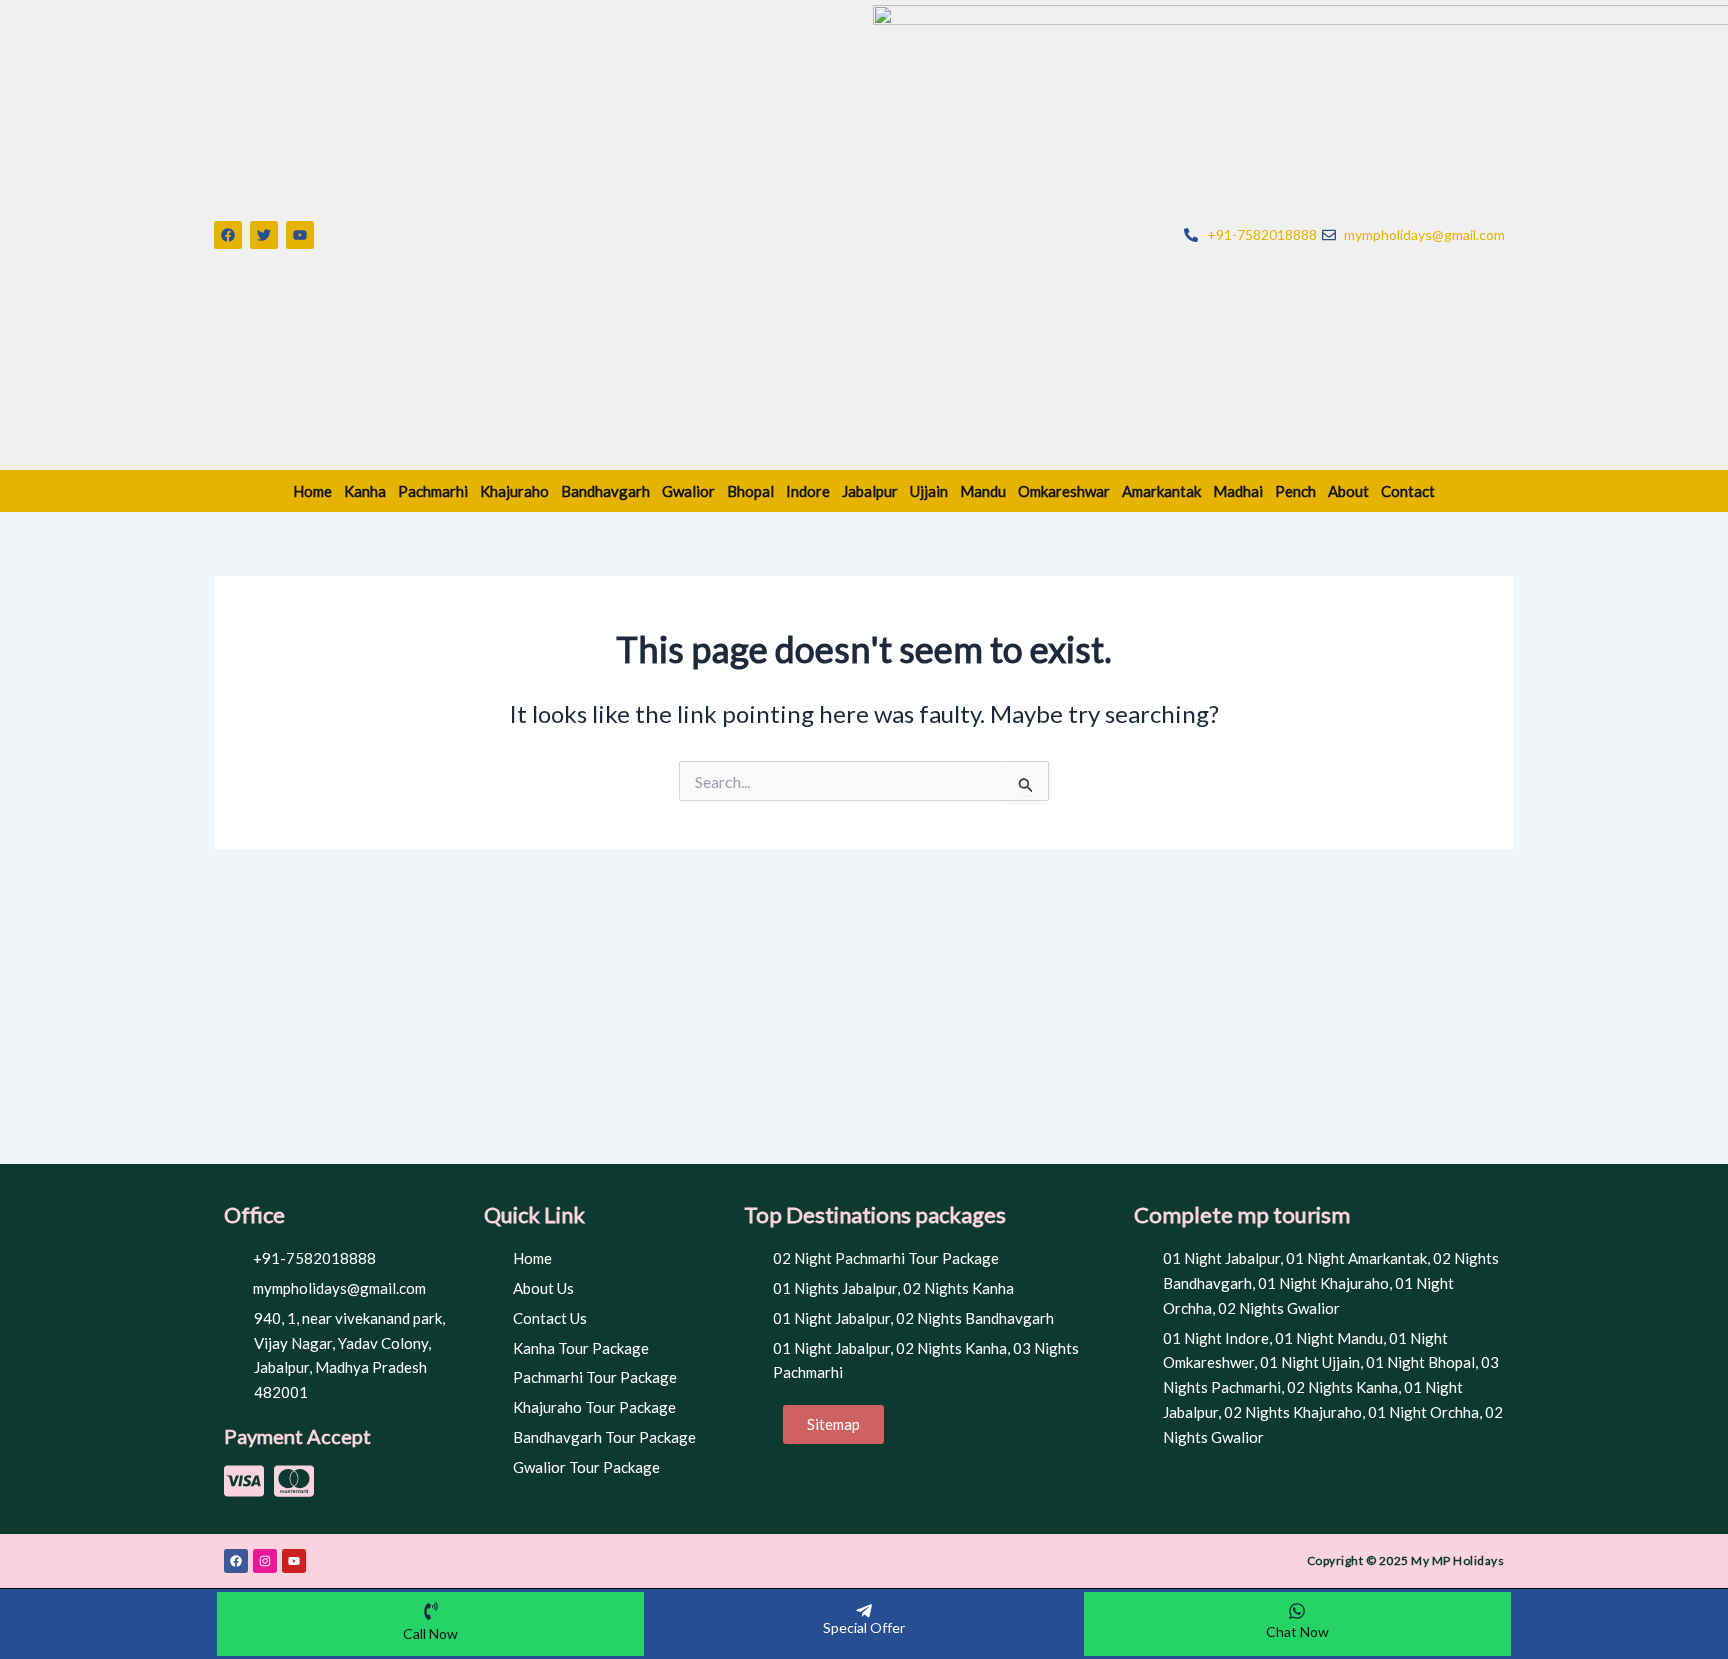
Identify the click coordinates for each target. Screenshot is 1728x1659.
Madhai (1238, 491)
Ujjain (929, 491)
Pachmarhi (433, 491)
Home (312, 491)
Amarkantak (1161, 491)
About (1348, 491)
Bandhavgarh (605, 491)
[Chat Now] (1297, 1611)
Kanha (365, 491)
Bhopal (750, 491)
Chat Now (1297, 1631)
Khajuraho (514, 491)
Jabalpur (870, 491)
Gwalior (688, 491)
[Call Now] (431, 1611)
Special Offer (864, 1627)
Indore (808, 491)
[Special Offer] (864, 1611)
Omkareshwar (1064, 491)
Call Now (430, 1633)
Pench (1295, 491)
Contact (1408, 491)
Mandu (983, 491)
